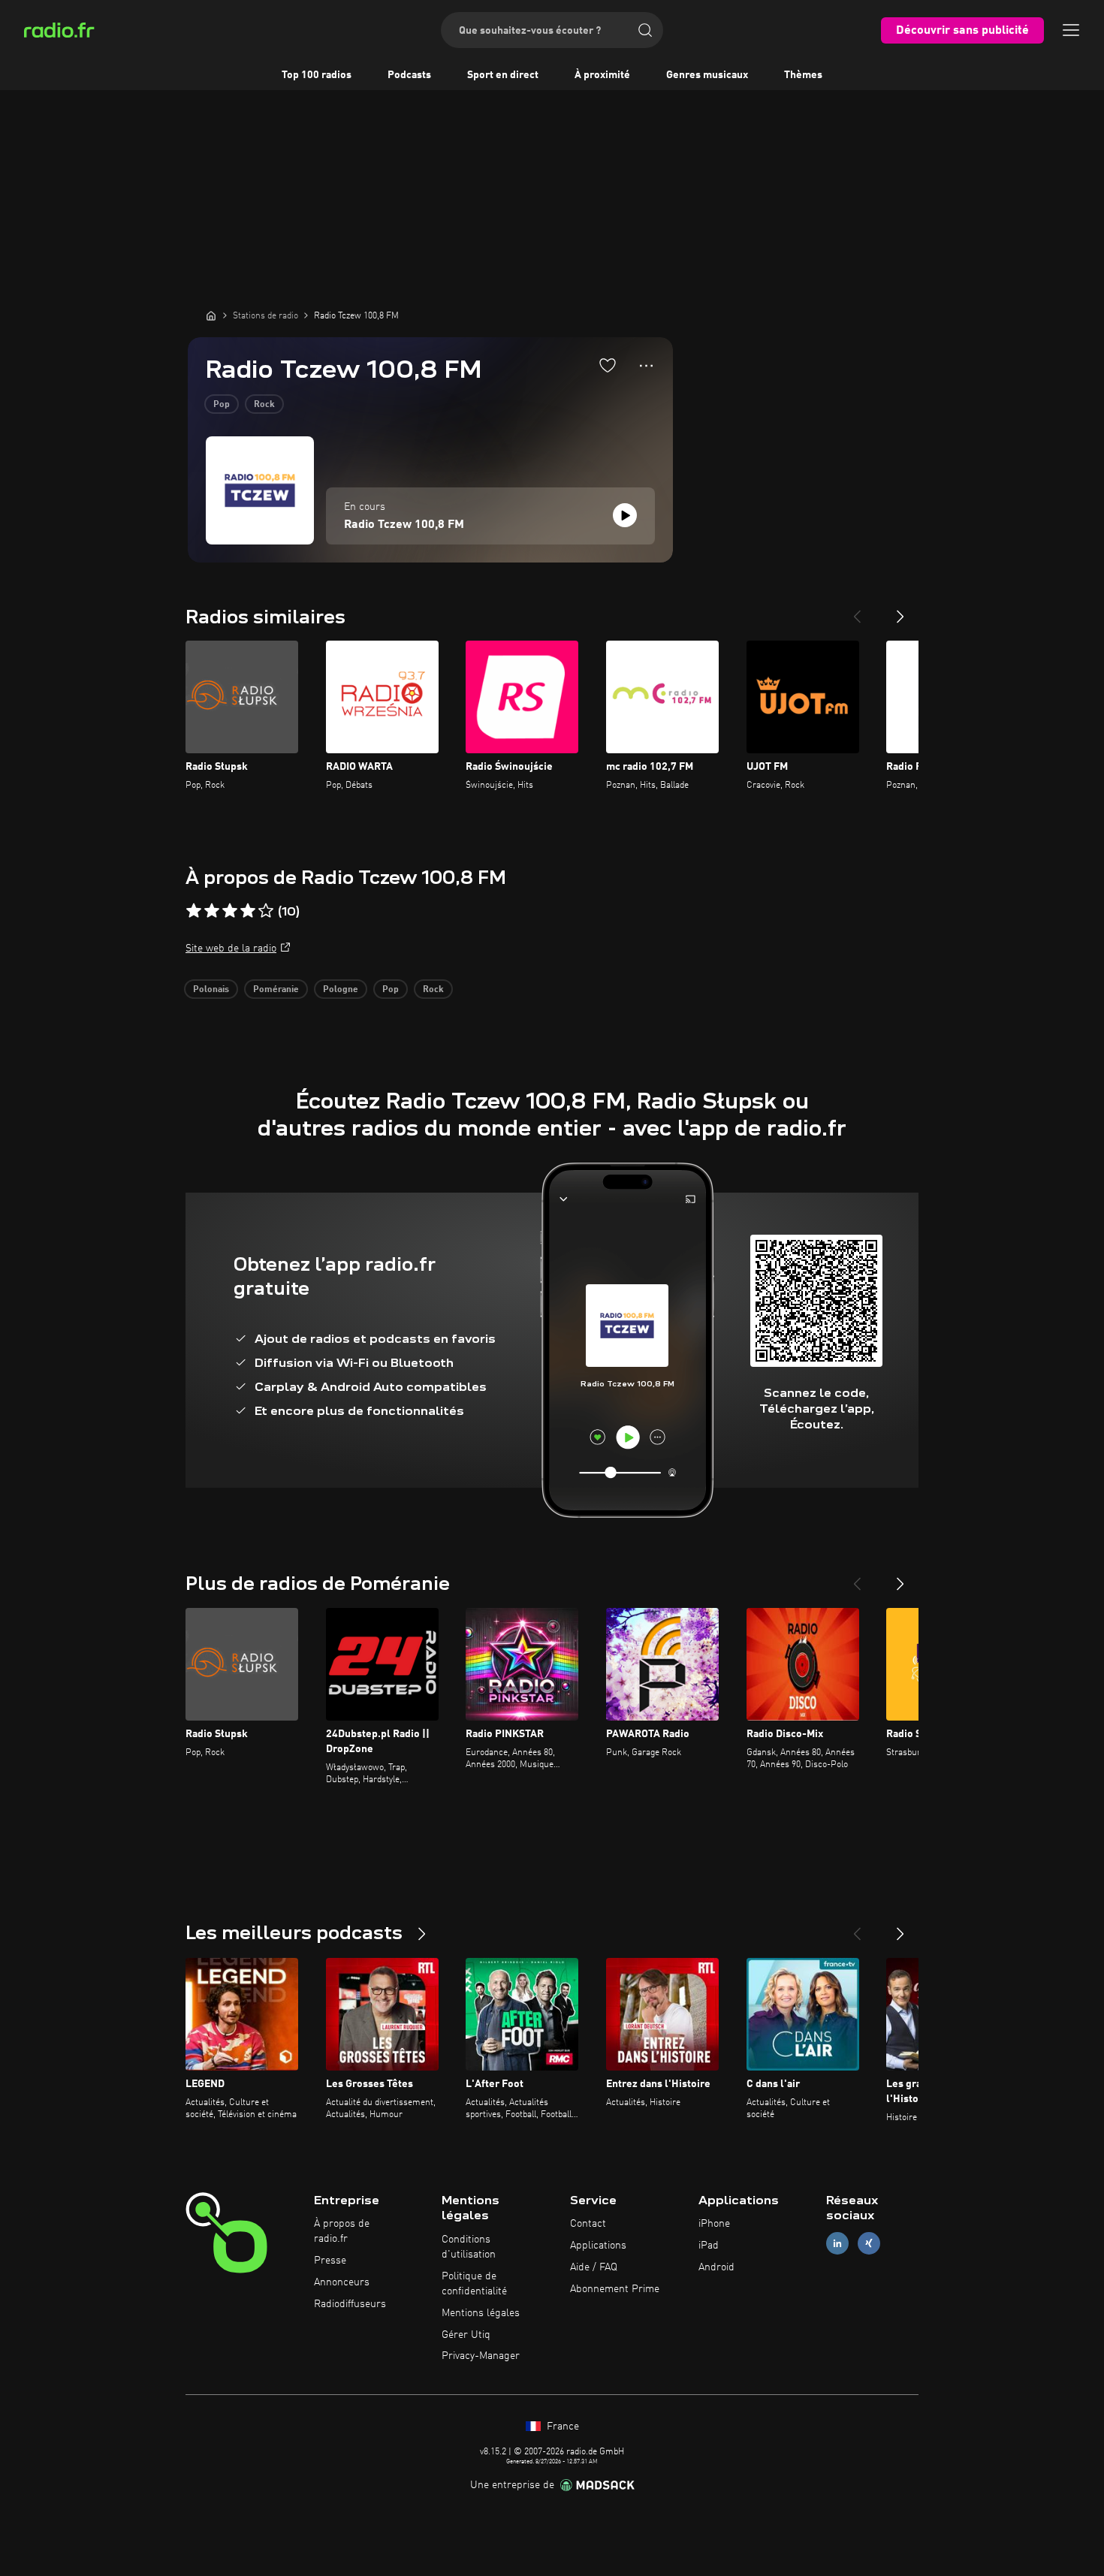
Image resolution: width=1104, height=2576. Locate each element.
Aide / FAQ (594, 2267)
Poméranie (276, 990)
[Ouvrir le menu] (1071, 30)
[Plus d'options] (646, 366)
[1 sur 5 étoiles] (194, 911)
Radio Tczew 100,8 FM (404, 525)
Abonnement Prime (615, 2289)
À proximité (602, 75)
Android (716, 2267)
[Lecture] (625, 515)
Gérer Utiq (466, 2335)
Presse (330, 2261)
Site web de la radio (231, 949)
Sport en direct (503, 75)
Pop (222, 405)
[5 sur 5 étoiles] (266, 911)
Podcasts (409, 75)
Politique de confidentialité (474, 2284)
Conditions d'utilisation (469, 2247)
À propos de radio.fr (342, 2231)
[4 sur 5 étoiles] (248, 911)
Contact (588, 2224)
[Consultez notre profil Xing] (869, 2244)
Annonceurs (342, 2282)
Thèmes (803, 75)
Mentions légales (481, 2313)
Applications (598, 2246)
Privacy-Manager (481, 2356)
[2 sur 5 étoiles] (212, 911)
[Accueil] (211, 315)
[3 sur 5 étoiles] (230, 911)
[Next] (900, 611)
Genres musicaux (707, 75)
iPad (709, 2246)
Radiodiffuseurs (350, 2304)
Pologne (341, 990)
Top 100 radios (317, 75)
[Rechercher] (645, 30)
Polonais (211, 990)
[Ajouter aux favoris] (608, 365)
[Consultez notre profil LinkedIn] (837, 2244)
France (561, 2427)
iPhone (714, 2224)
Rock (264, 405)
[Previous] (857, 611)
